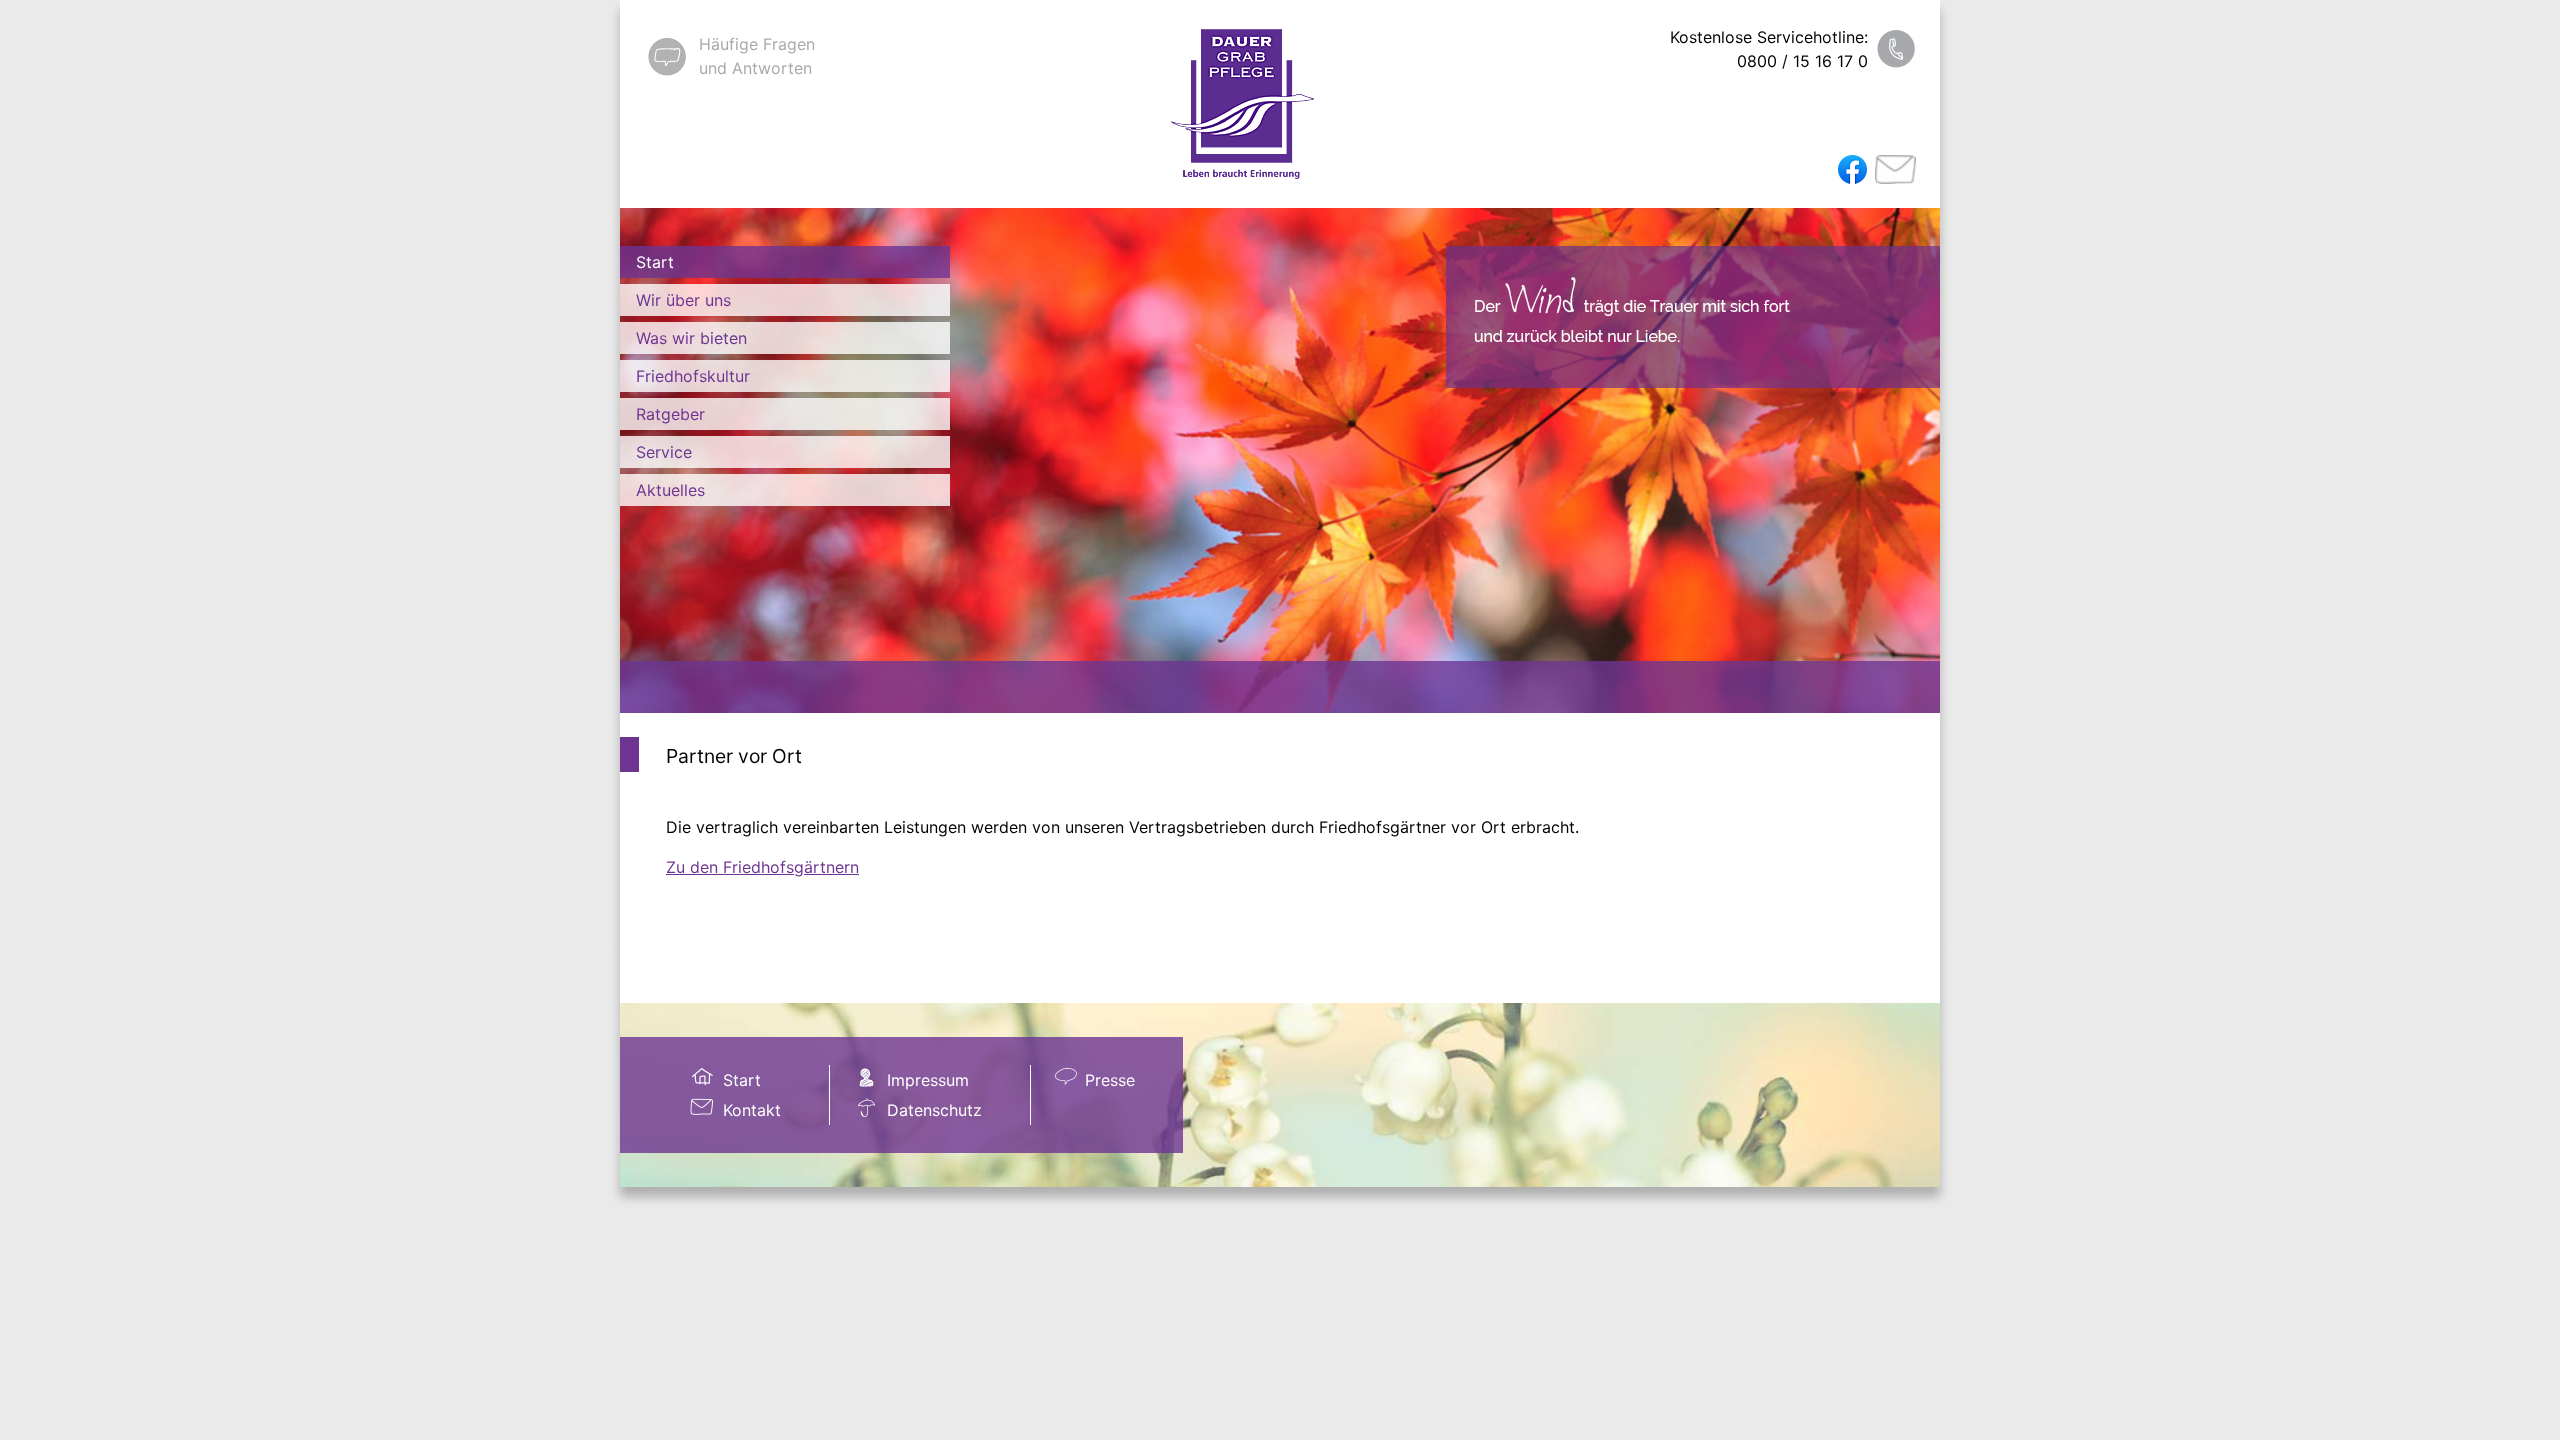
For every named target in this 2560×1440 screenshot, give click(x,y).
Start (655, 262)
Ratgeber (670, 414)
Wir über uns (683, 300)
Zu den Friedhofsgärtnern (762, 867)
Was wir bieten (691, 338)
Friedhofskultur (693, 376)
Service (664, 452)
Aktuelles (670, 490)
